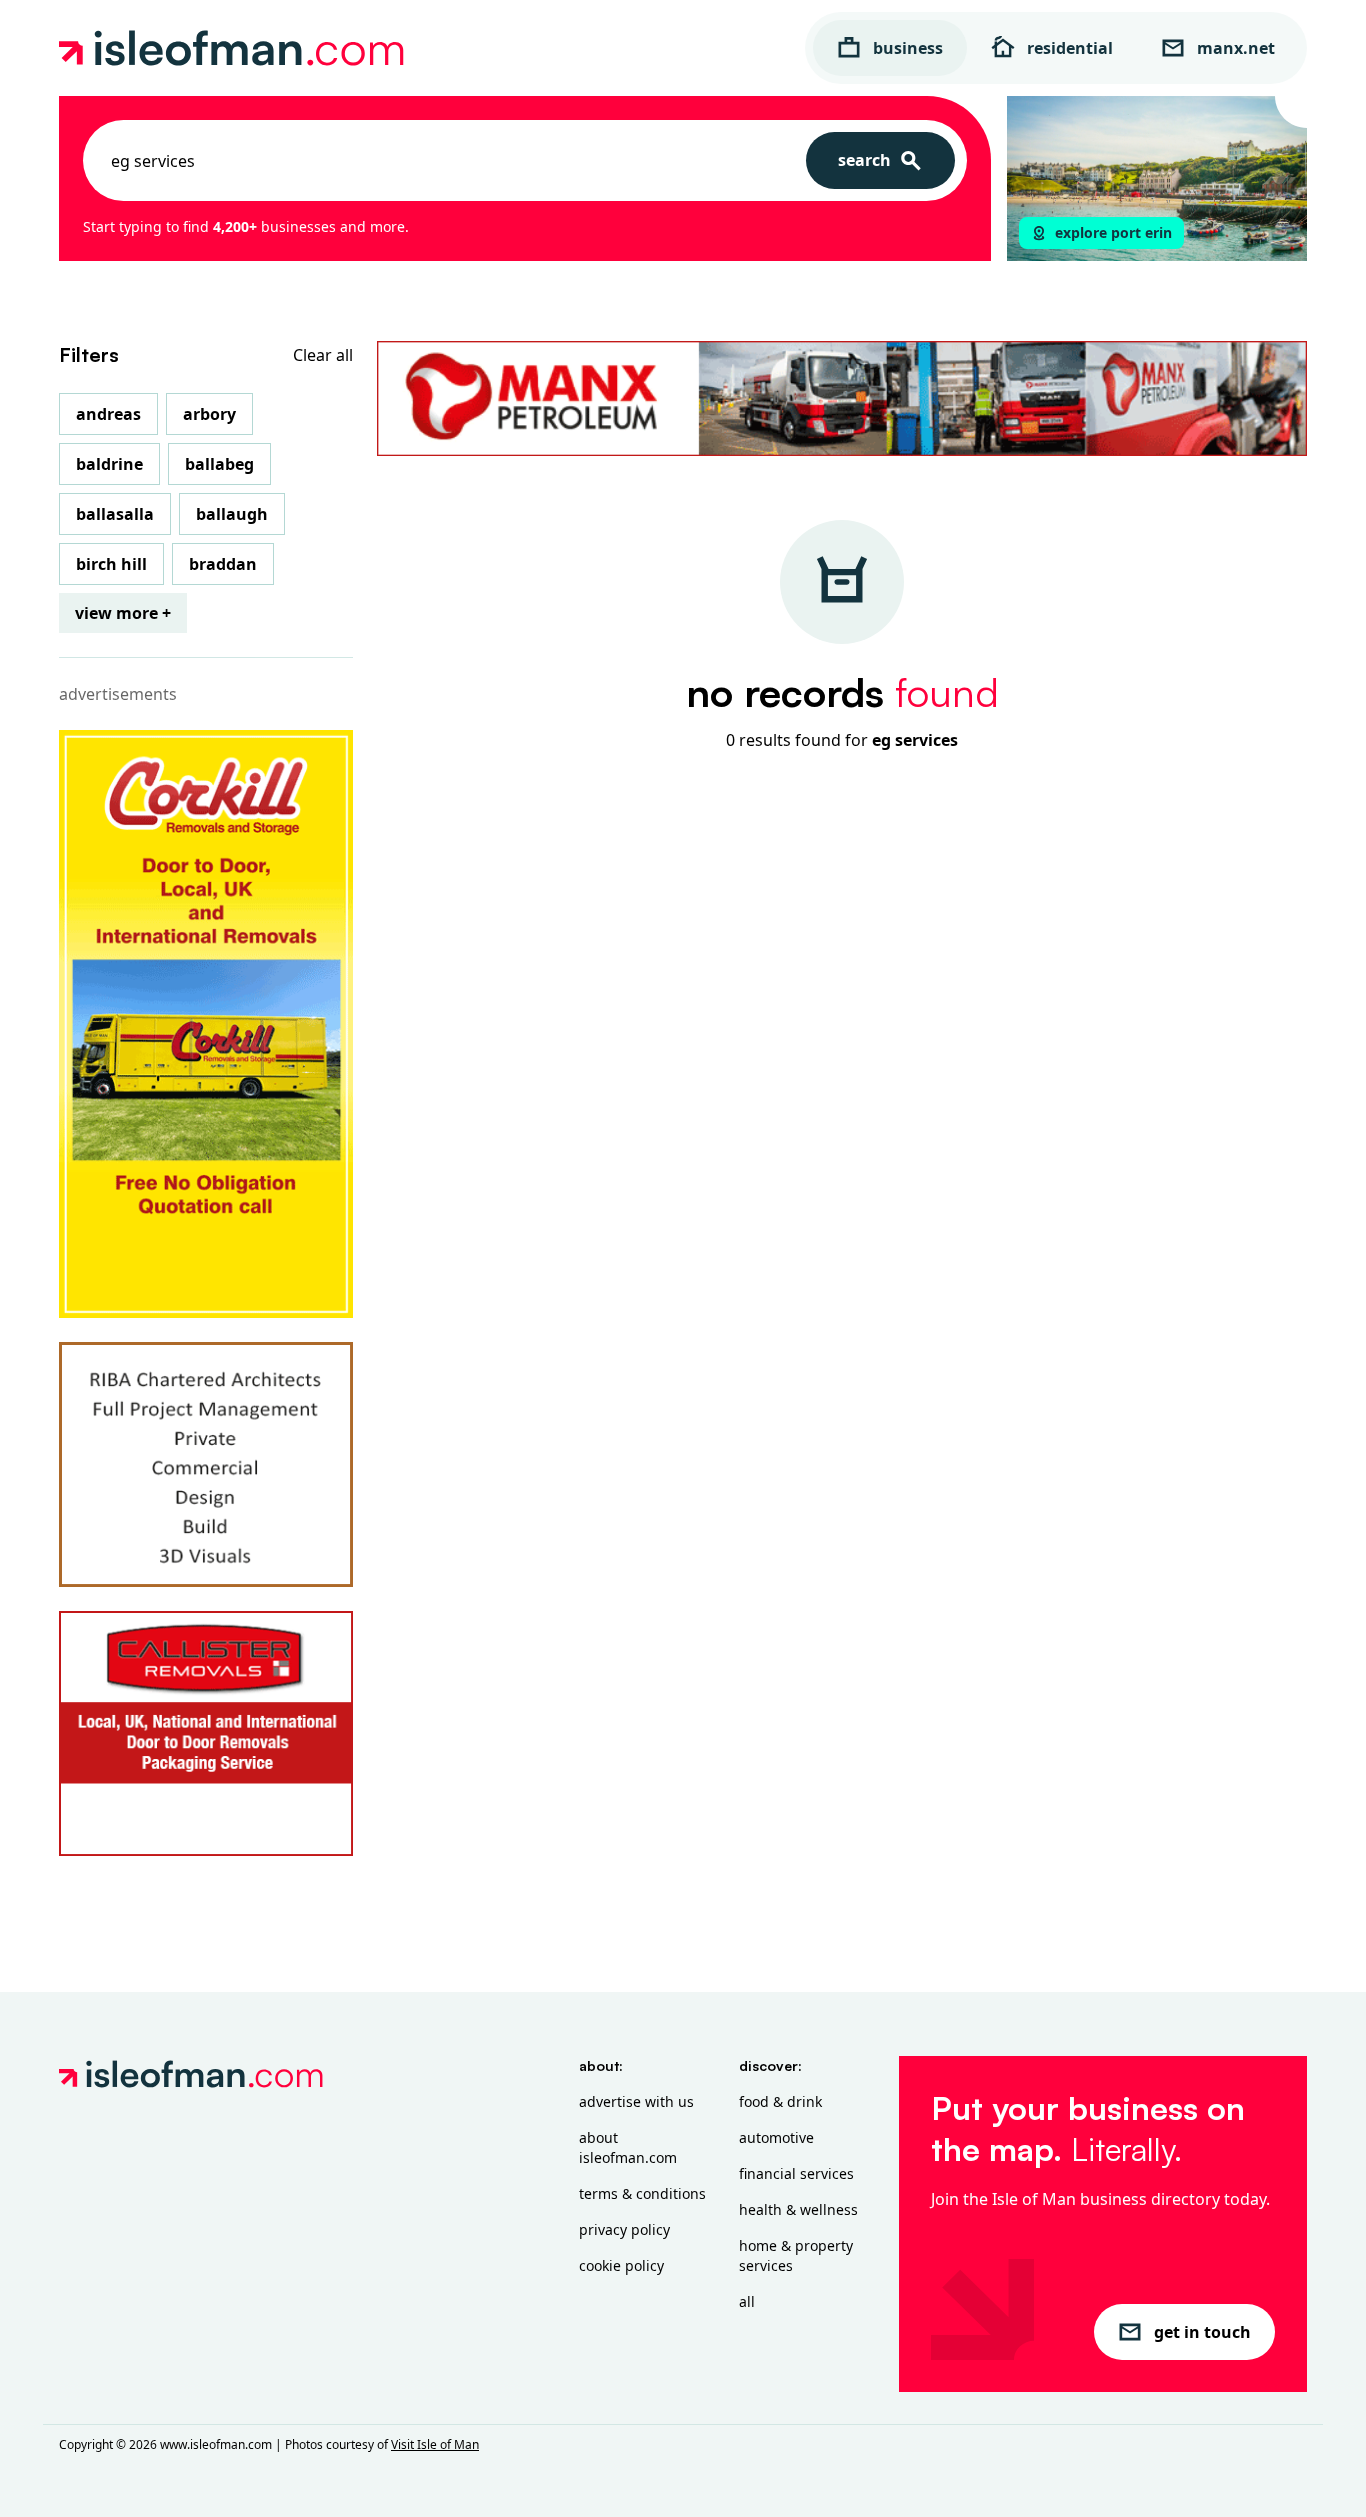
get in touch (1202, 2332)
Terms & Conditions (642, 2193)
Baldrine (109, 464)
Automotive (776, 2137)
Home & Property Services (796, 2255)
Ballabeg (219, 464)
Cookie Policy (621, 2265)
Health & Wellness (798, 2209)
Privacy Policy (624, 2229)
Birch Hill (111, 564)
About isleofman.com (628, 2147)
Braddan (223, 564)
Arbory (209, 414)
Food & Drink (780, 2101)
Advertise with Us (636, 2101)
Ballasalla (115, 514)
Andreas (108, 414)
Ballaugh (232, 514)
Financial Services (796, 2173)
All (747, 2301)
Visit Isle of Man (435, 2444)
